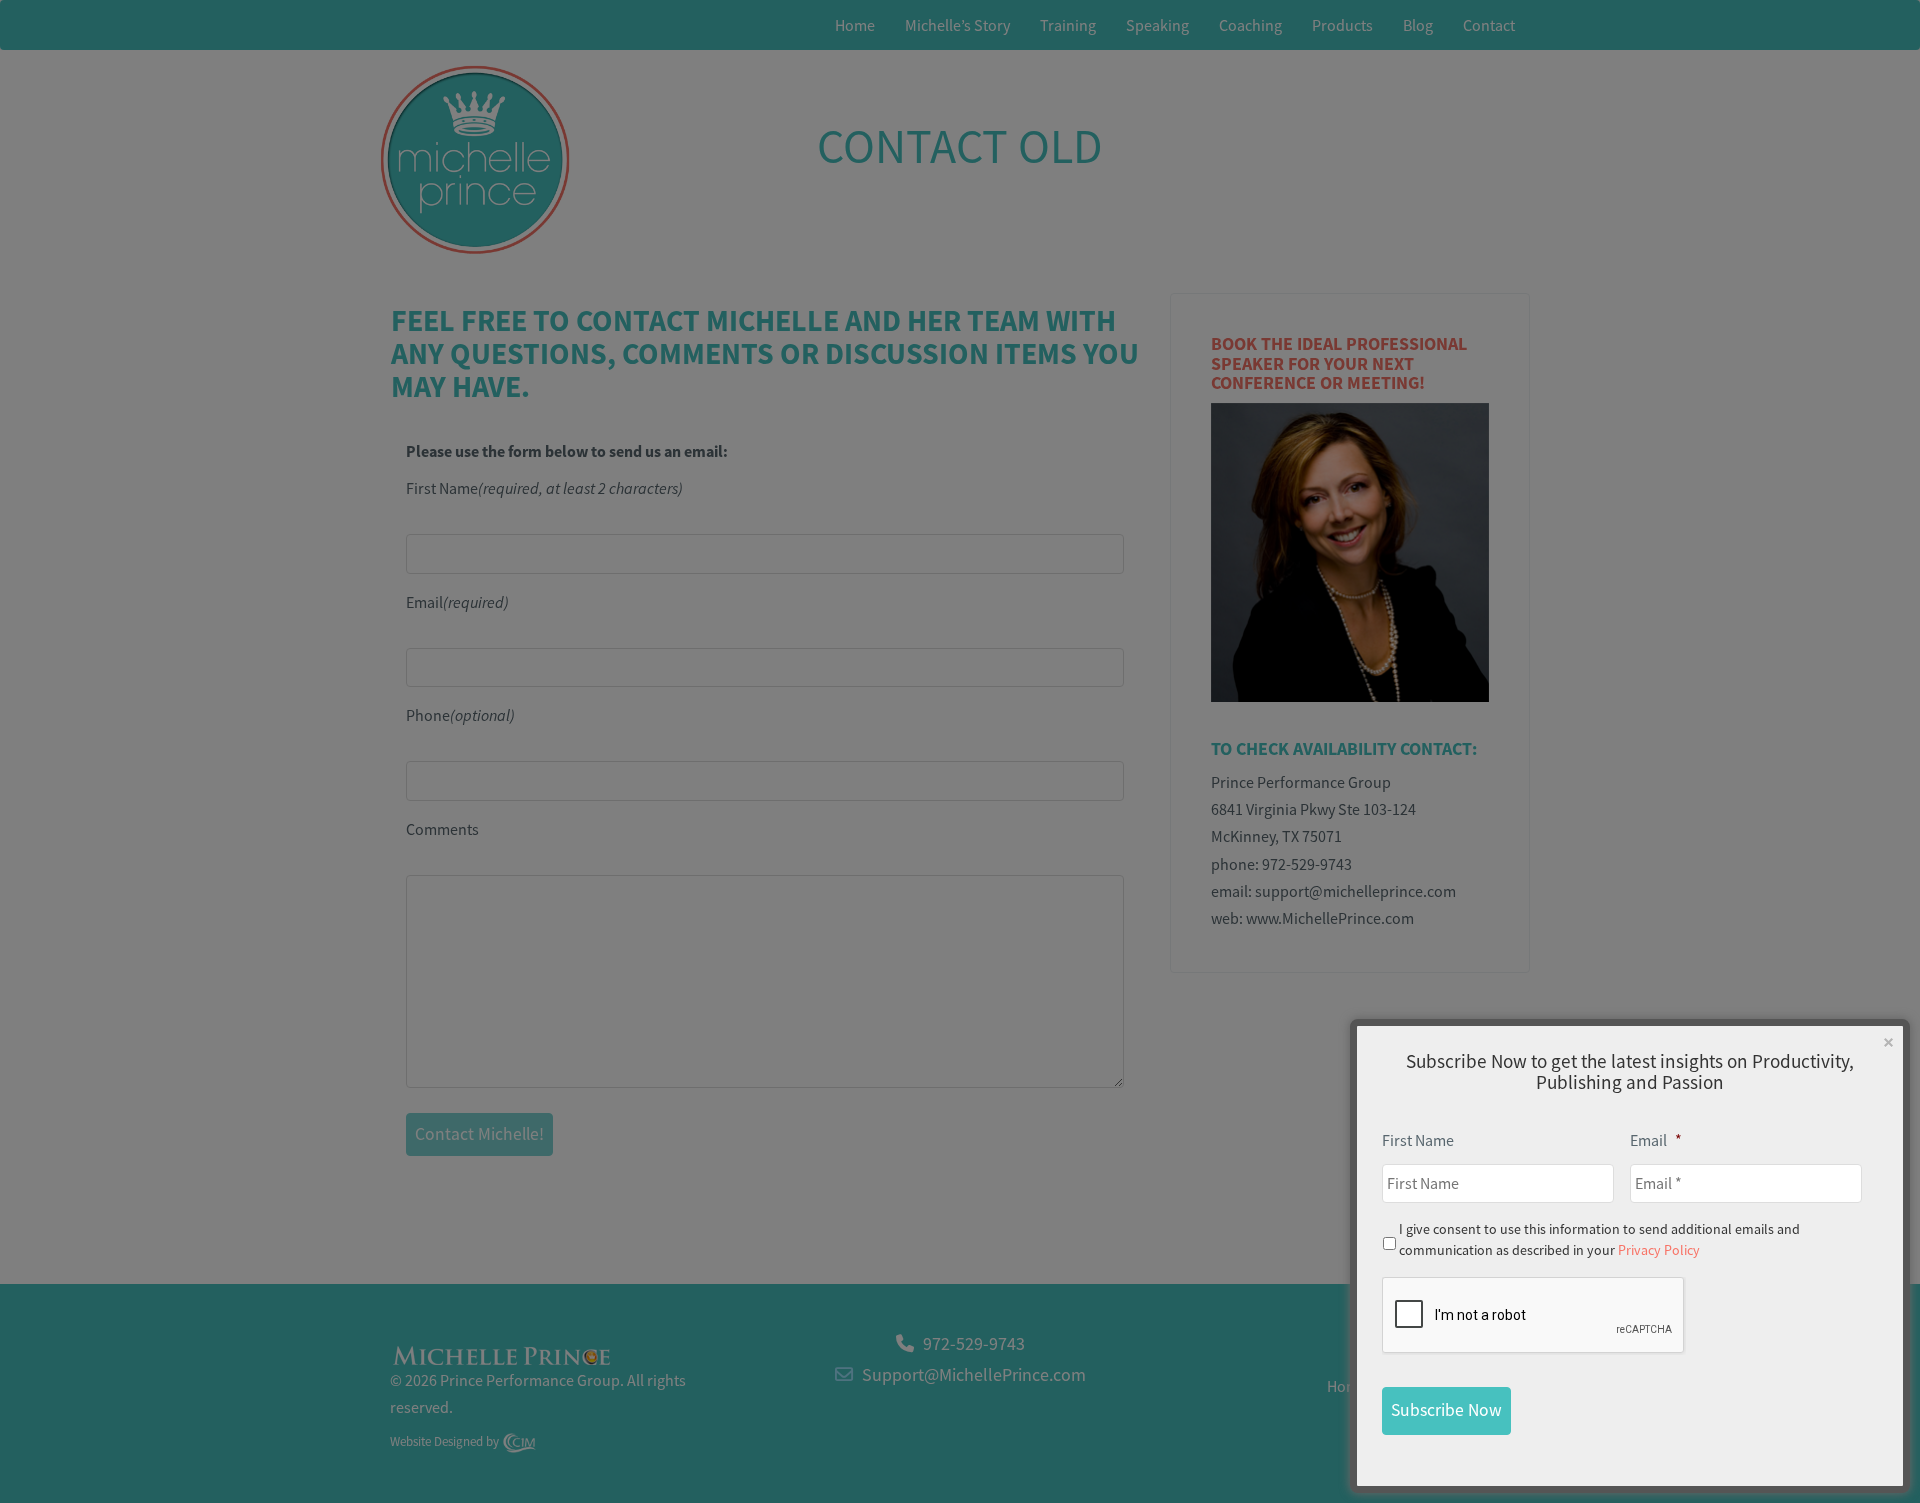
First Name (1418, 1140)
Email (1656, 1140)
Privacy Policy (1659, 1250)
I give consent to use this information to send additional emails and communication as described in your (1599, 1239)
